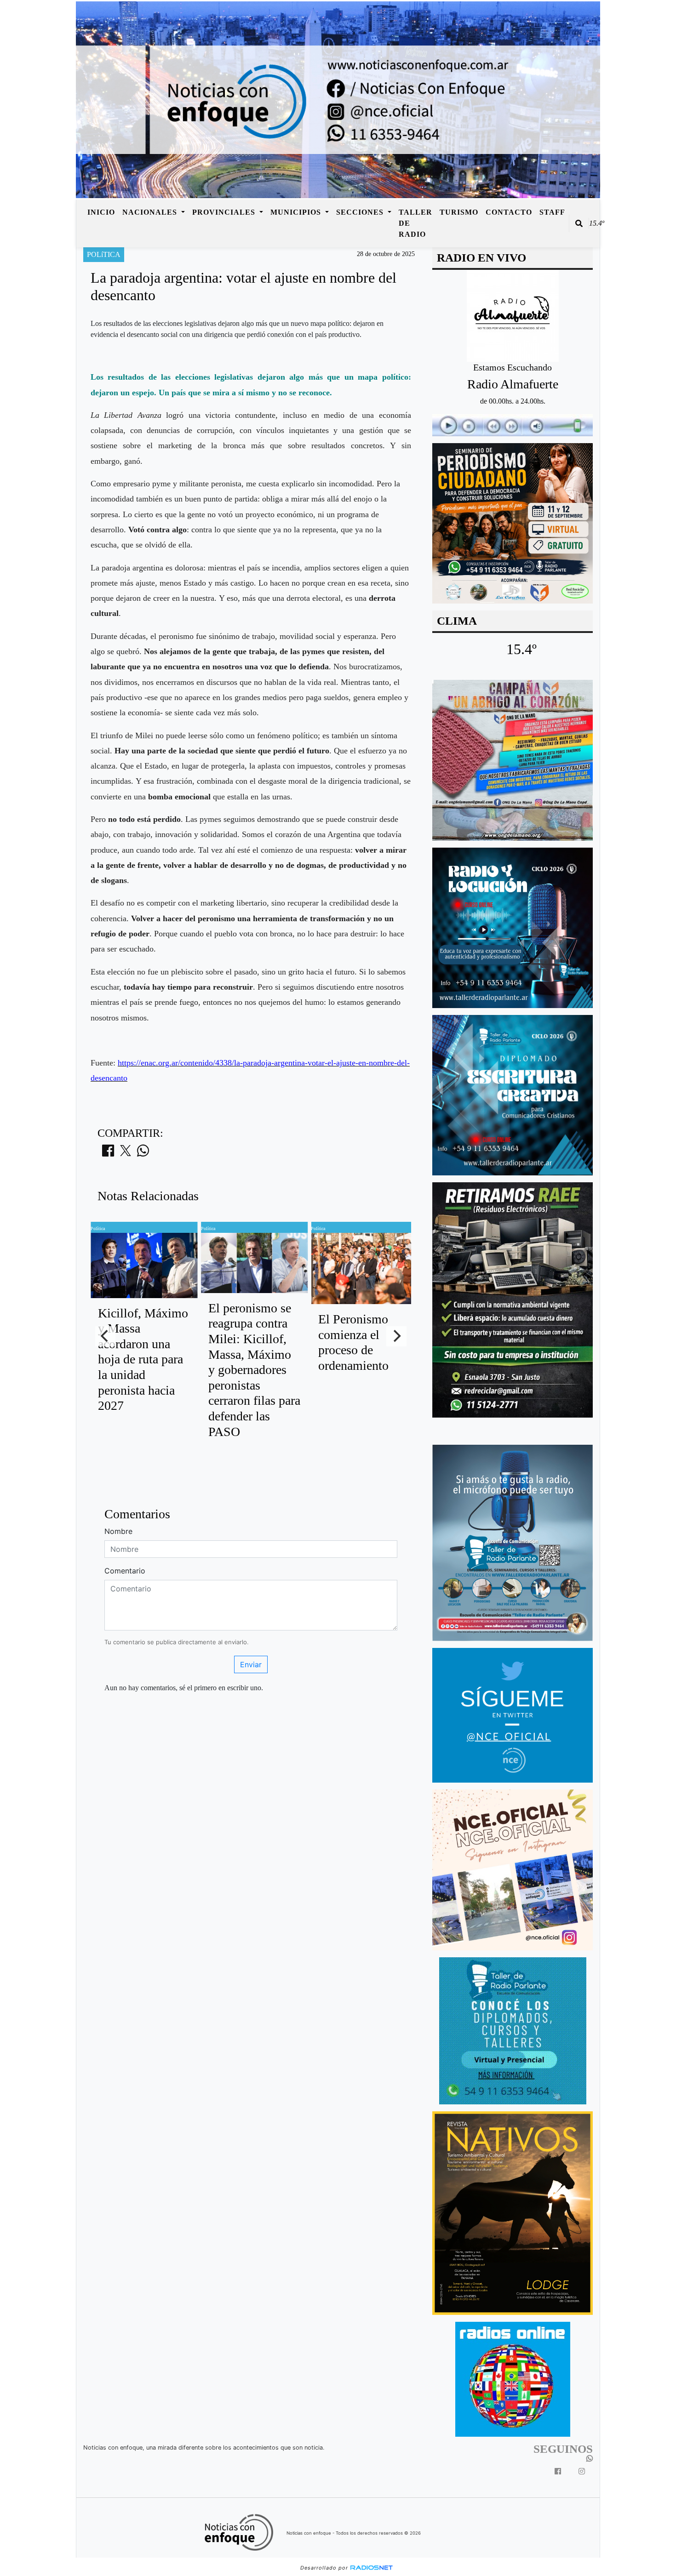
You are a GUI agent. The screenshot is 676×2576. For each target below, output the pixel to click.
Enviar (251, 1664)
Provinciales (225, 212)
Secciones (361, 212)
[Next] (396, 1336)
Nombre (118, 1531)
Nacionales (151, 212)
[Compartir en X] (126, 1153)
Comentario (125, 1571)
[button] (579, 223)
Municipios (297, 212)
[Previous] (105, 1336)
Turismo (459, 212)
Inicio (101, 212)
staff (552, 212)
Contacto (509, 212)
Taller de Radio (415, 223)
